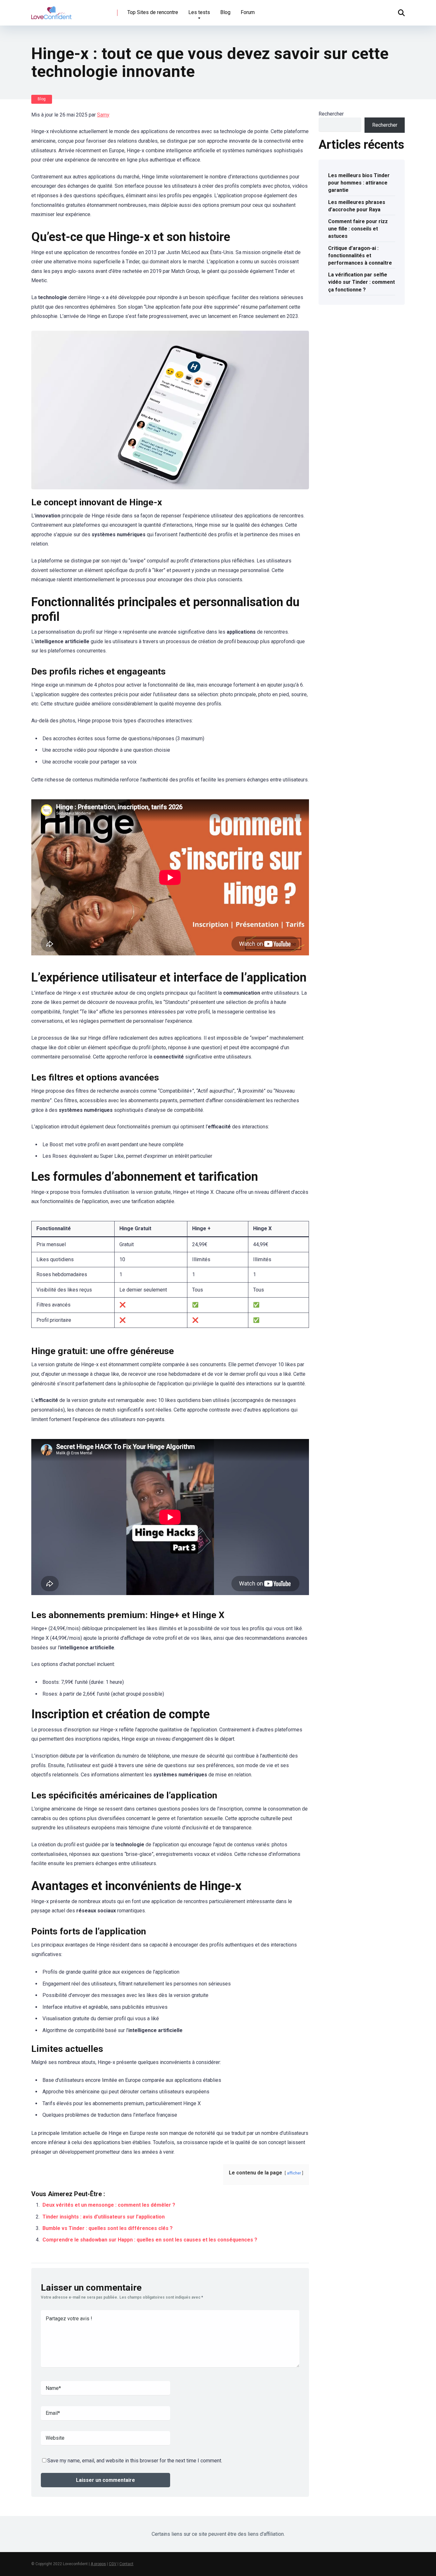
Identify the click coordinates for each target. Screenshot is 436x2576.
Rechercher (331, 114)
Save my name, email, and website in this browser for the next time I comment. (135, 2461)
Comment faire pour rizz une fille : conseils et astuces (358, 229)
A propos (98, 2564)
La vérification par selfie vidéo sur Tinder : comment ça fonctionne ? (361, 282)
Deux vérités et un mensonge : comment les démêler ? (109, 2205)
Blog (225, 12)
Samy (103, 115)
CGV (113, 2564)
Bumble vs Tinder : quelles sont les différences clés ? (108, 2228)
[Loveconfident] (51, 10)
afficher (294, 2173)
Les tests (199, 12)
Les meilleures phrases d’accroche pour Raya (357, 206)
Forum (248, 12)
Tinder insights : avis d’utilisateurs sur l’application (104, 2217)
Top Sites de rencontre (153, 12)
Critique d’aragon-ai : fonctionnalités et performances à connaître (360, 256)
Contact (126, 2564)
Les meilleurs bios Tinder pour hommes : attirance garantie (359, 183)
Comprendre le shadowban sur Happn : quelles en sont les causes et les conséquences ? (150, 2240)
